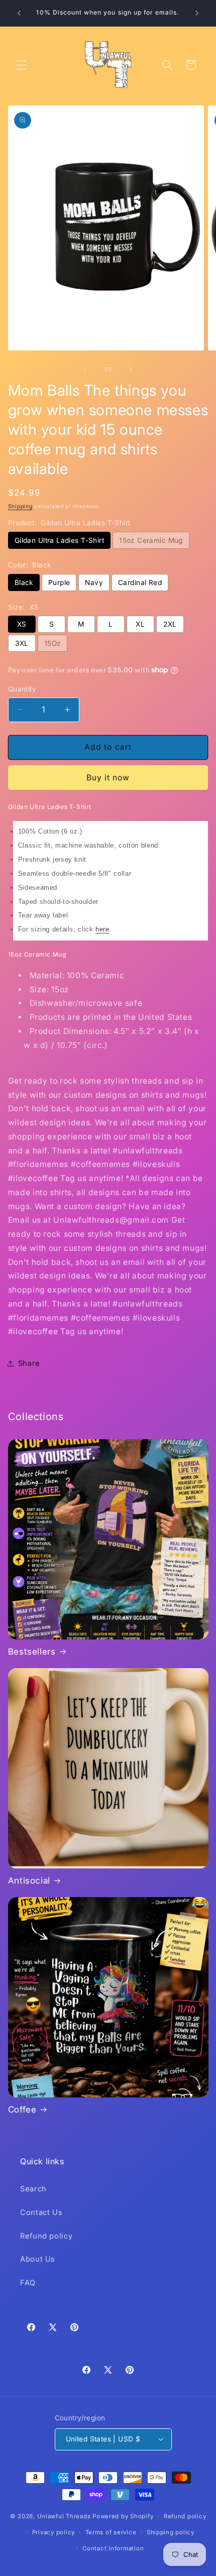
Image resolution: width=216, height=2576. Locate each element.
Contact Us (41, 2212)
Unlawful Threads (64, 2516)
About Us (38, 2259)
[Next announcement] (197, 13)
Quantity (22, 689)
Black (24, 582)
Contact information (113, 2548)
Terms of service (111, 2532)
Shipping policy (171, 2532)
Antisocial (29, 1881)
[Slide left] (85, 370)
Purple (59, 582)
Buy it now (108, 778)
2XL (170, 624)
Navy (94, 582)
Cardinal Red (140, 582)
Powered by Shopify (123, 2516)
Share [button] (29, 1363)
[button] (21, 65)
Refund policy (46, 2236)
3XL (22, 643)
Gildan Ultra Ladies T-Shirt (59, 540)
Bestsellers (32, 1652)
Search (33, 2189)
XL (140, 624)
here (102, 929)
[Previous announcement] (19, 13)
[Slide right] (131, 370)
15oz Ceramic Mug (151, 540)
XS (22, 624)
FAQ (28, 2283)
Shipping (20, 506)
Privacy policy (53, 2532)
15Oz (53, 643)
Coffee (22, 2110)
